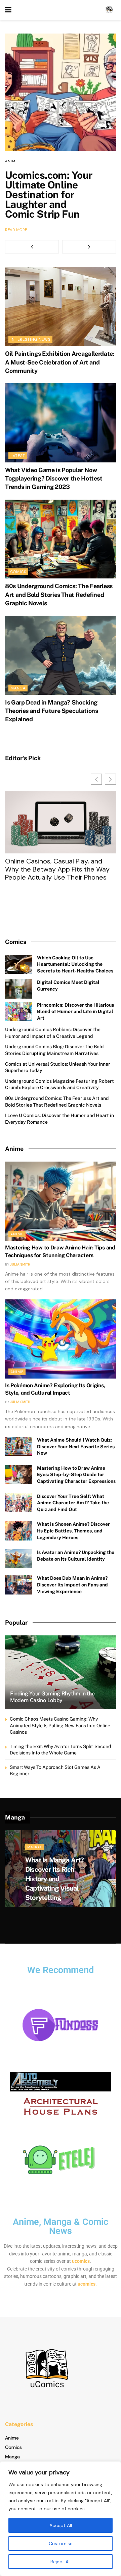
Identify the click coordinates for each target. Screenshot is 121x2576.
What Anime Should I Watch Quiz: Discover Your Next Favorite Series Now (76, 1446)
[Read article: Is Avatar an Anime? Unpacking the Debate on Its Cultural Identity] (18, 1559)
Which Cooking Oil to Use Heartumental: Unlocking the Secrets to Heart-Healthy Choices (75, 964)
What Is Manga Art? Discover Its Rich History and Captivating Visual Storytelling (55, 1879)
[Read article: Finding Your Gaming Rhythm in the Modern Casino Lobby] (61, 1675)
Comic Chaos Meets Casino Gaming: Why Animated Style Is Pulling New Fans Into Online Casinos (60, 1725)
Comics (18, 572)
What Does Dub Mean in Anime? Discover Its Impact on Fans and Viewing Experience (72, 1585)
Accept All (61, 2525)
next (89, 247)
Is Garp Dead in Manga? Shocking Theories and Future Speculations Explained (51, 711)
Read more (16, 230)
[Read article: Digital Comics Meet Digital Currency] (18, 989)
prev (32, 247)
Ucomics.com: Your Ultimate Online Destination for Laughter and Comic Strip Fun (49, 194)
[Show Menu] (8, 10)
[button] (110, 779)
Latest (18, 456)
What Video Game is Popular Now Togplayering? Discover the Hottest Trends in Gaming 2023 (54, 478)
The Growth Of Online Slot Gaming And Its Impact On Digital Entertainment (58, 869)
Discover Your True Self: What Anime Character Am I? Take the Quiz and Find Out (73, 1503)
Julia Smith (20, 1264)
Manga (18, 688)
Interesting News (30, 339)
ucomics (81, 2261)
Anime (11, 161)
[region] (61, 2519)
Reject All (61, 2562)
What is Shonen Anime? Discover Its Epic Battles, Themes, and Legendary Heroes (73, 1531)
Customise (61, 2543)
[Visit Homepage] (109, 10)
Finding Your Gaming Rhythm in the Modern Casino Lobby (52, 1697)
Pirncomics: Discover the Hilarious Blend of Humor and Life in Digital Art (75, 1012)
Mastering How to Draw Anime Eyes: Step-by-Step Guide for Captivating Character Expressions (76, 1475)
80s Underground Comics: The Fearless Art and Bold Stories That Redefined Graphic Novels (59, 594)
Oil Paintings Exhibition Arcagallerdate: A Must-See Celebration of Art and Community (60, 362)
